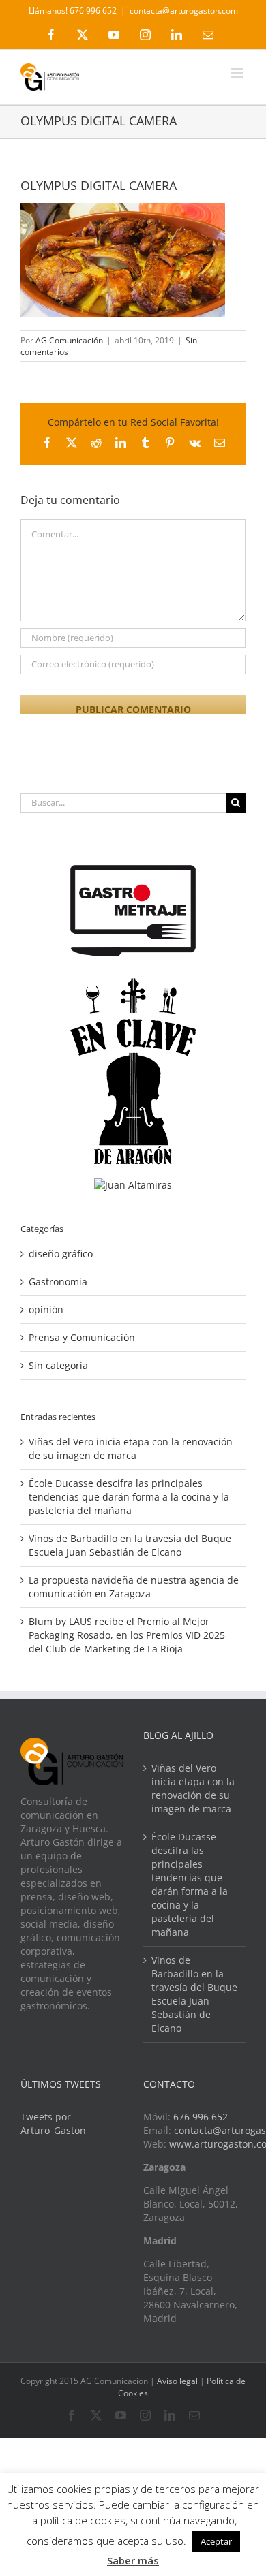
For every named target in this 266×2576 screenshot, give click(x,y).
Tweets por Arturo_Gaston (53, 2123)
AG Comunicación (69, 340)
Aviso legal (177, 2381)
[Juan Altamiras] (133, 1185)
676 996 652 (201, 2117)
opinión (46, 1309)
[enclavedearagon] (133, 985)
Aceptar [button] (216, 2541)
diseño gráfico (61, 1254)
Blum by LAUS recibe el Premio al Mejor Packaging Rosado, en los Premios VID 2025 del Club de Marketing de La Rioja (127, 1635)
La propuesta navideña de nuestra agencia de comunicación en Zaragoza (134, 1587)
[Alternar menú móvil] (238, 73)
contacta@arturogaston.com (184, 11)
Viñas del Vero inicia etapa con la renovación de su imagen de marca (131, 1448)
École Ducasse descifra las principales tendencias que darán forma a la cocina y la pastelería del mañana (129, 1497)
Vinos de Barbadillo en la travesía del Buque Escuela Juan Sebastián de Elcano (130, 1545)
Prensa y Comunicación (82, 1337)
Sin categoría (58, 1365)
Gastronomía (58, 1282)
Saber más (133, 2560)
